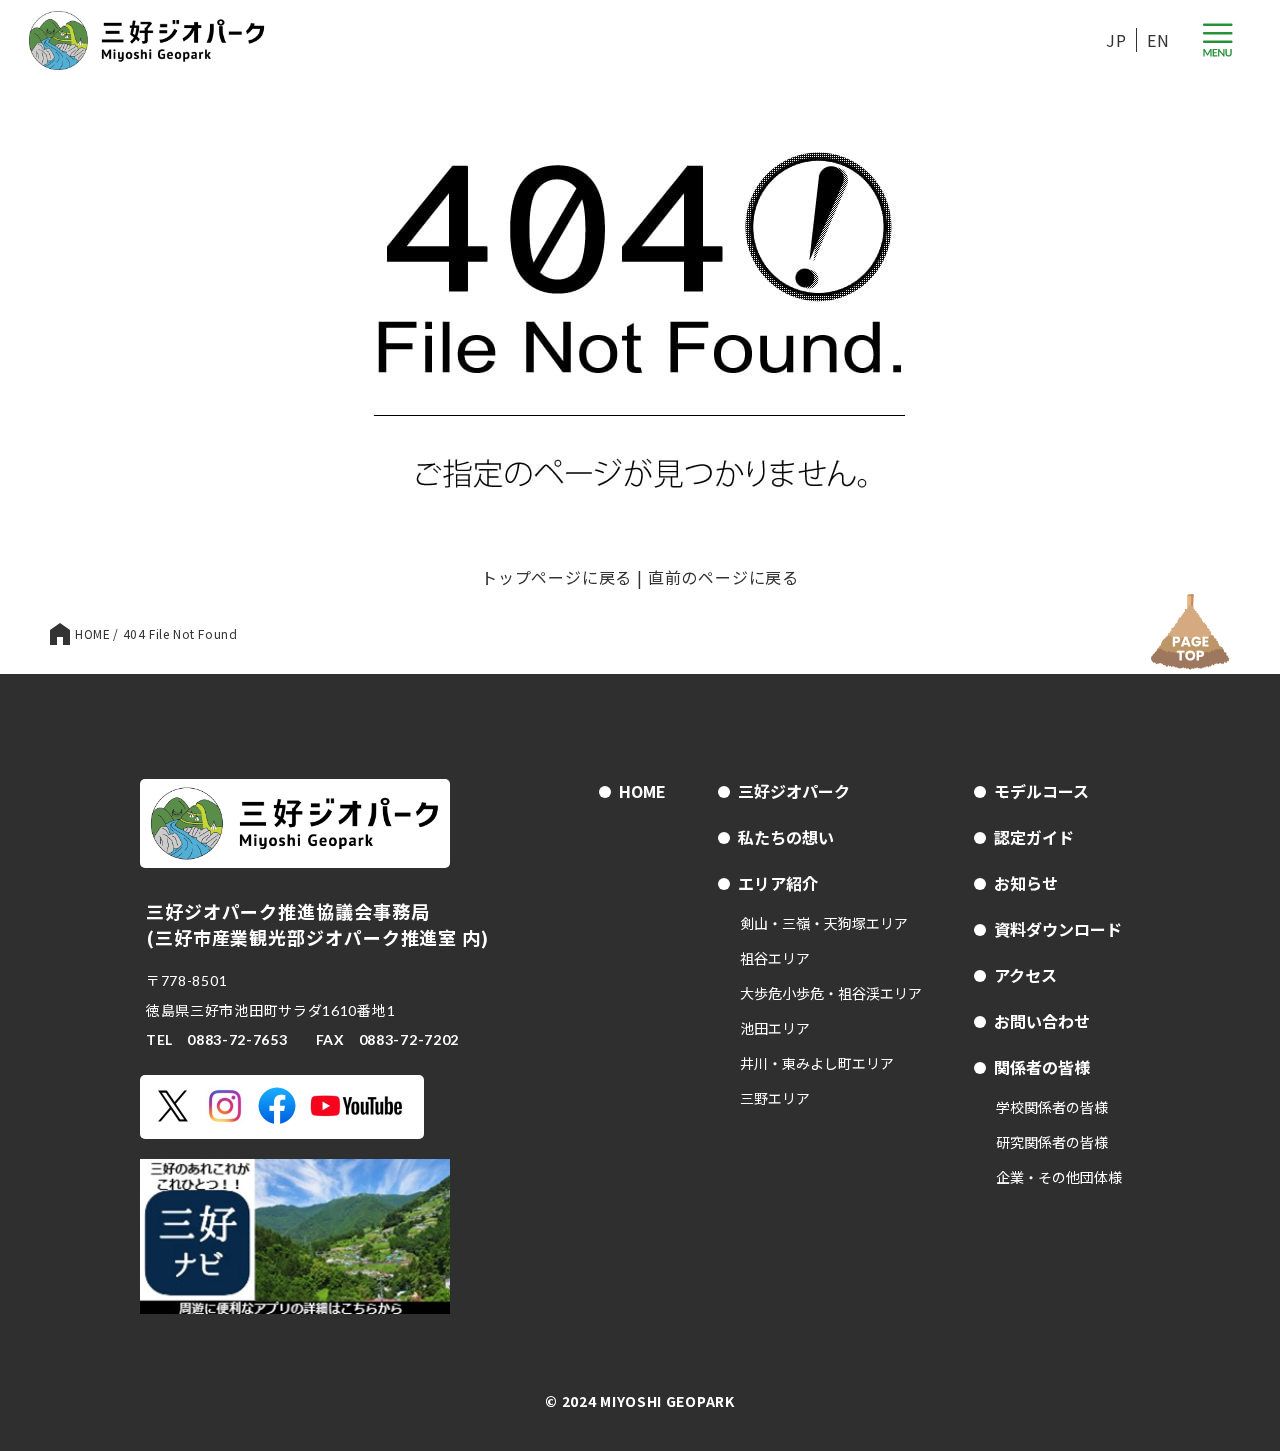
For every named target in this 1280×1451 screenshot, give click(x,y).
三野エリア (775, 1098)
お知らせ (1026, 883)
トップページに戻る (556, 577)
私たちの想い (786, 837)
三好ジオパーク (794, 791)
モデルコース (1041, 791)
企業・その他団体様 (1059, 1177)
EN (1158, 40)
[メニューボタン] (1217, 40)
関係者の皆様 (1042, 1067)
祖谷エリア (775, 958)
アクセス (1025, 975)
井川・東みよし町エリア (817, 1063)
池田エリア (775, 1028)
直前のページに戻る (723, 577)
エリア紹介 (778, 883)
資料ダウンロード (1058, 929)
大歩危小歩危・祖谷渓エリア (831, 993)
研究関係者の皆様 (1052, 1142)
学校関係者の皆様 (1052, 1107)
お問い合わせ (1042, 1021)
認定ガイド (1034, 837)
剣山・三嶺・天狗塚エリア (824, 923)
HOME (642, 791)
